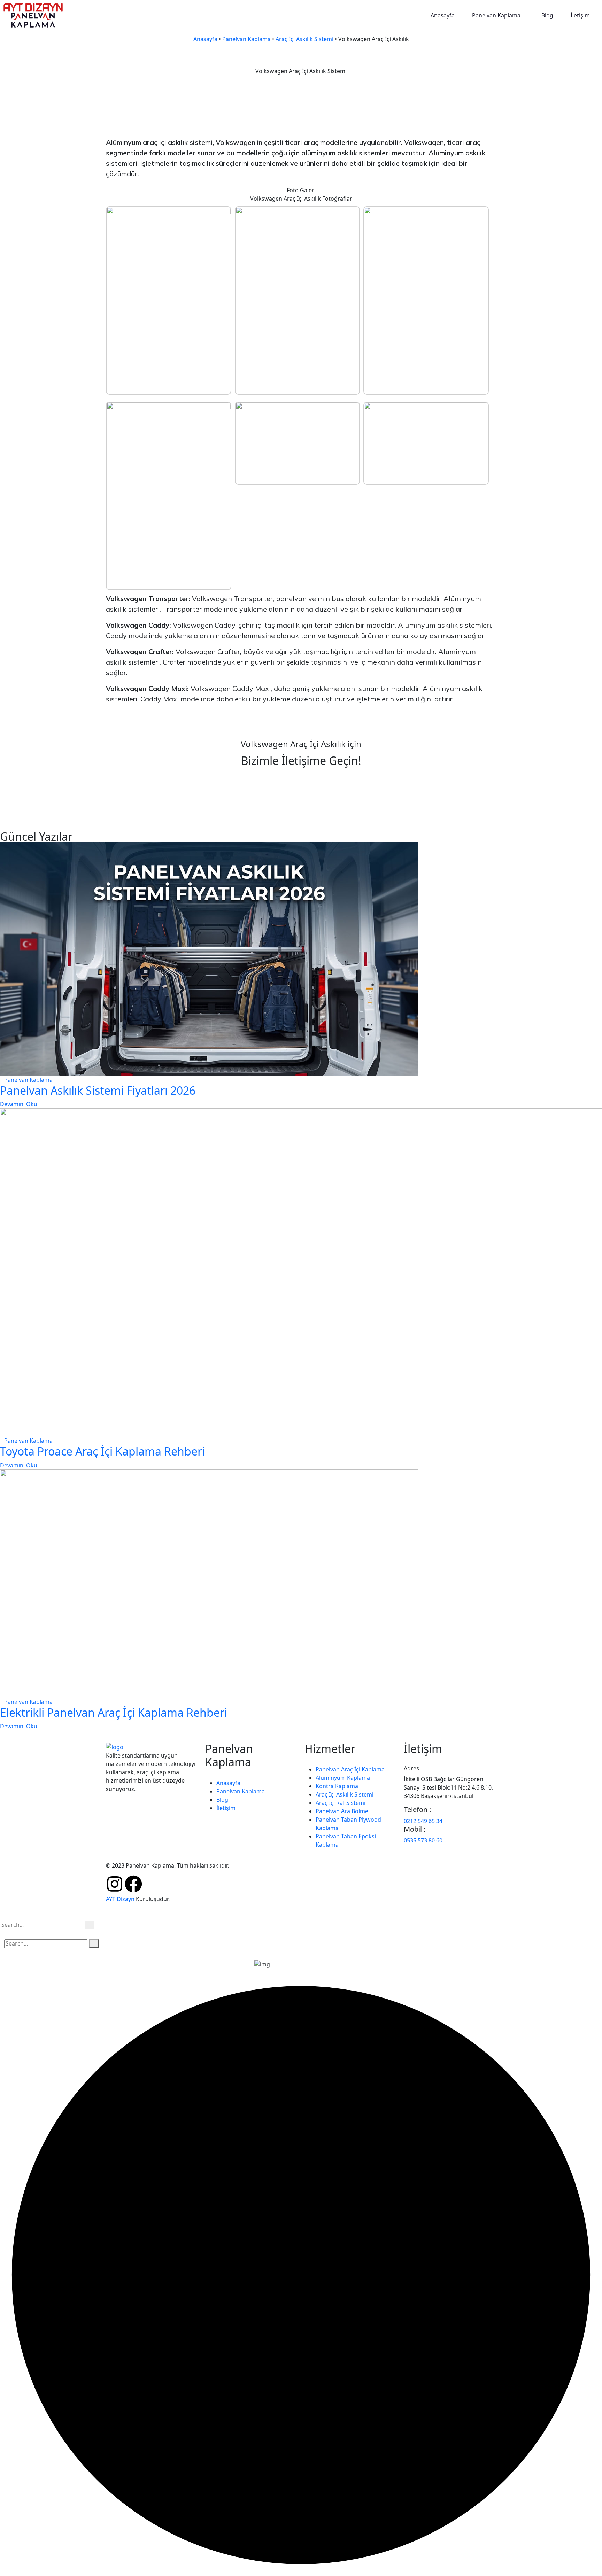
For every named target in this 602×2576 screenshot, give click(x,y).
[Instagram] (115, 1884)
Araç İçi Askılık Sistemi (304, 39)
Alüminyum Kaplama (343, 1778)
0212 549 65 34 (423, 1821)
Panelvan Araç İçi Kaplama (350, 1769)
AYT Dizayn (120, 1899)
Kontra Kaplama (337, 1786)
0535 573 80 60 (423, 1840)
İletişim (580, 15)
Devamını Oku (19, 1104)
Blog (547, 15)
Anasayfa (443, 15)
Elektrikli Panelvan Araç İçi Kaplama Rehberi (114, 1712)
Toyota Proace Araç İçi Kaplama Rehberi (102, 1451)
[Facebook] (133, 1884)
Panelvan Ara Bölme (342, 1811)
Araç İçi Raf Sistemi (341, 1803)
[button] (498, 15)
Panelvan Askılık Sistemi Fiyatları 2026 (98, 1090)
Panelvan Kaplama (496, 15)
